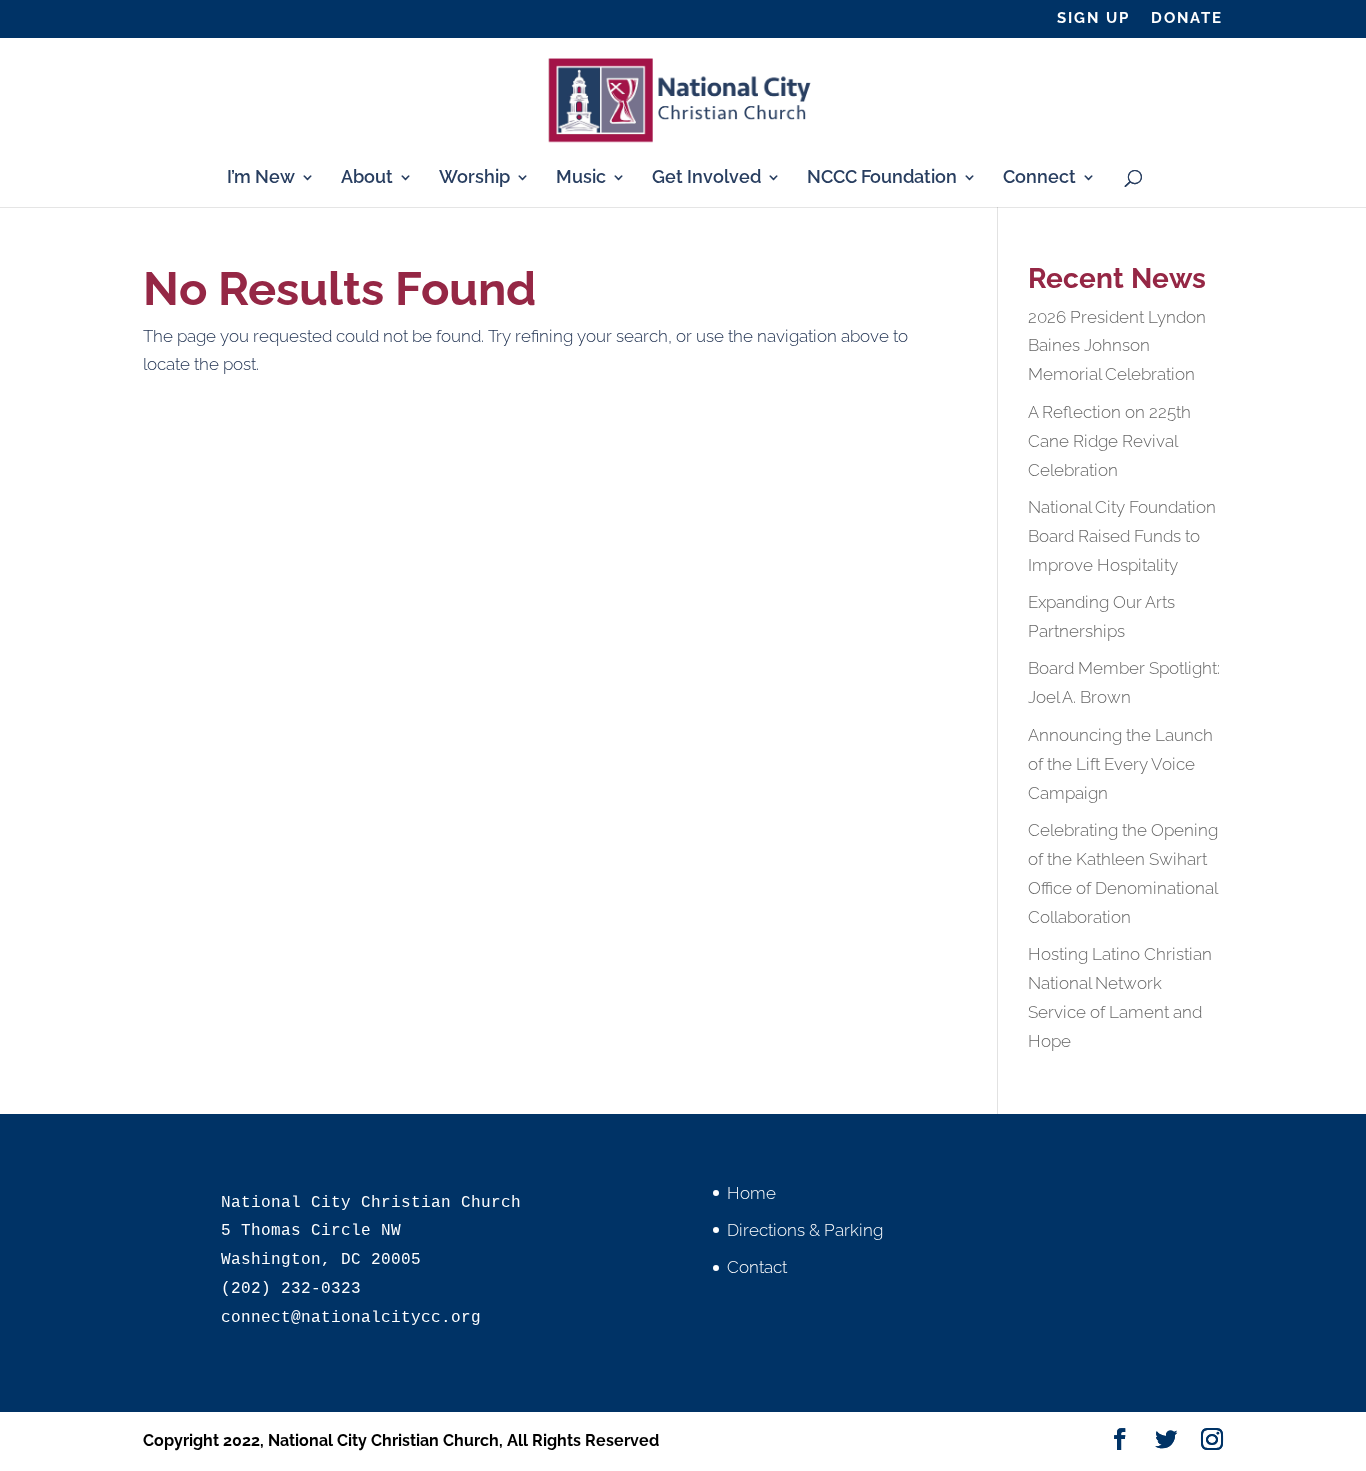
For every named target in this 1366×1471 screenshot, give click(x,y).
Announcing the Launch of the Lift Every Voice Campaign (1120, 764)
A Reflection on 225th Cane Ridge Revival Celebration (1109, 441)
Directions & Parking (805, 1230)
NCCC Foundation (882, 178)
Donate (1187, 19)
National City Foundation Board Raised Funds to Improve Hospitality (1122, 536)
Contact (757, 1267)
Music (581, 178)
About (367, 178)
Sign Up (1093, 19)
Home (751, 1193)
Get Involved (706, 178)
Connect (1039, 178)
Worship (474, 178)
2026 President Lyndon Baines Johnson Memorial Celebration (1117, 346)
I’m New (261, 178)
